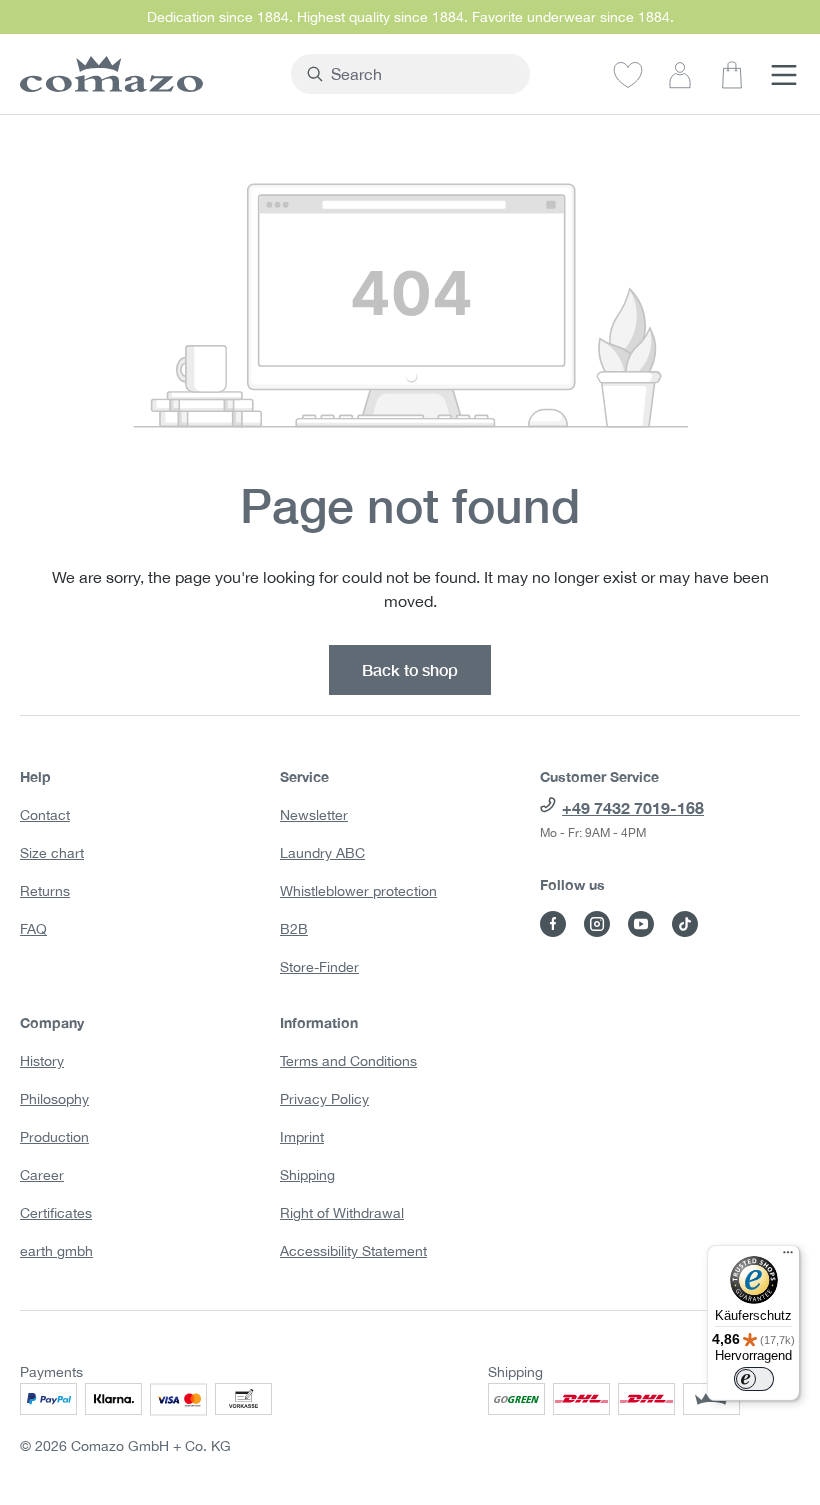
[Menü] (788, 1257)
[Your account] (680, 74)
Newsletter (314, 815)
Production (54, 1137)
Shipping (307, 1175)
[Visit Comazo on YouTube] (641, 924)
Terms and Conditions (348, 1061)
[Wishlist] (628, 74)
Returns (45, 891)
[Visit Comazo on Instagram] (597, 924)
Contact (45, 815)
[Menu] (784, 74)
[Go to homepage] (145, 74)
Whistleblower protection (358, 891)
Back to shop (410, 669)
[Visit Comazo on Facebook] (553, 924)
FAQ (33, 929)
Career (42, 1175)
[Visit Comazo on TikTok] (685, 924)
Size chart (52, 853)
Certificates (56, 1213)
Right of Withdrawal (342, 1213)
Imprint (302, 1137)
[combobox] (422, 74)
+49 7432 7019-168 (633, 807)
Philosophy (54, 1099)
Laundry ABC (322, 853)
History (42, 1061)
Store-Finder (319, 967)
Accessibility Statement (353, 1251)
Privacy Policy (324, 1099)
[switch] (754, 1379)
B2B (294, 929)
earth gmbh (56, 1251)
